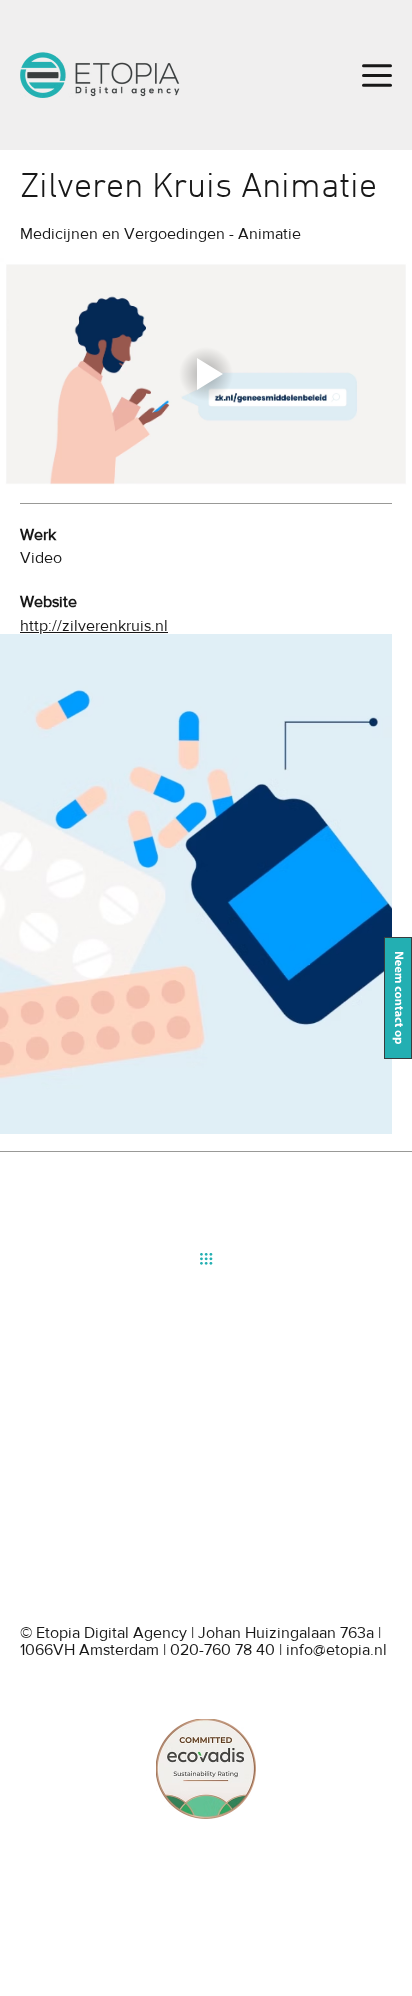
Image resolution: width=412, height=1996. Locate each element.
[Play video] (206, 374)
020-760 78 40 (222, 1649)
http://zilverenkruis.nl (94, 625)
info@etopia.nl (336, 1649)
